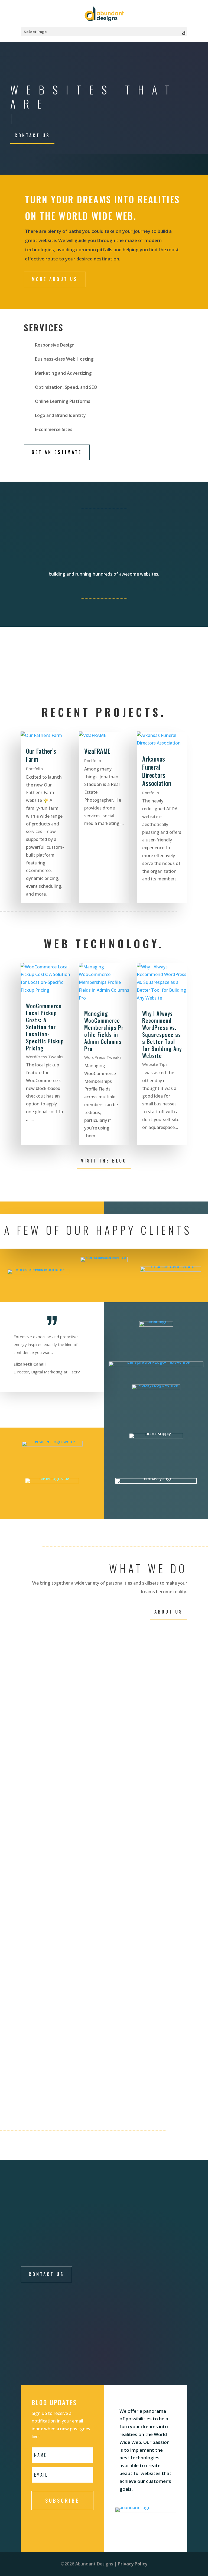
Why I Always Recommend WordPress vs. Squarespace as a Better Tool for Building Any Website (162, 1034)
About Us (169, 1612)
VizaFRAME (97, 751)
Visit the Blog (104, 1161)
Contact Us (32, 135)
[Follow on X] (128, 2366)
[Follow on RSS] (165, 2366)
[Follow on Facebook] (110, 2366)
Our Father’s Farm (41, 755)
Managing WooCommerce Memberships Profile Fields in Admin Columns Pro (104, 1031)
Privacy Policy (133, 2564)
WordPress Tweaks (45, 1057)
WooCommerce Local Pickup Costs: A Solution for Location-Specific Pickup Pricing (45, 1027)
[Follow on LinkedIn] (147, 2366)
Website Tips (155, 1064)
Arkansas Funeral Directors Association (157, 771)
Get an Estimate (57, 452)
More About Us (55, 279)
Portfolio (34, 769)
